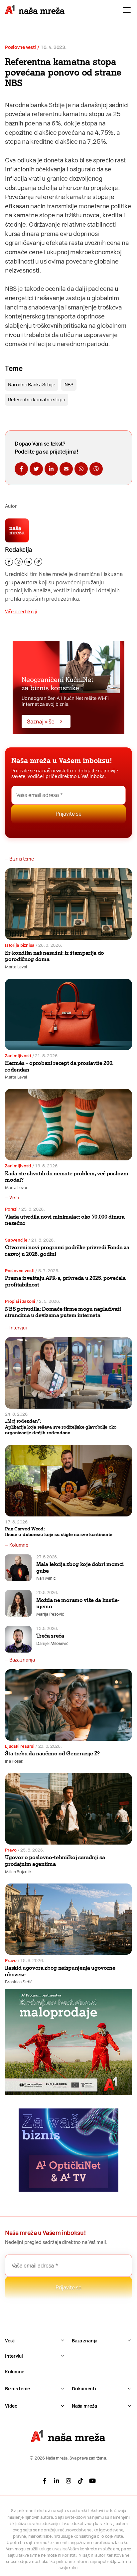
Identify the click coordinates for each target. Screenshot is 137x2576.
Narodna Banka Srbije (31, 385)
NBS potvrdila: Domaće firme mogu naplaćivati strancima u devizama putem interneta (63, 1312)
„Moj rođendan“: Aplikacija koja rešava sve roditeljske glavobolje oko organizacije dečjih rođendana (61, 1427)
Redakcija (18, 550)
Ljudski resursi (20, 1746)
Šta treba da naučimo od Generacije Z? (52, 1754)
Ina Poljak (14, 1761)
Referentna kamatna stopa (36, 400)
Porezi (11, 1209)
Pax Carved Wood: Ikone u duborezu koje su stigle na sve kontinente (59, 1532)
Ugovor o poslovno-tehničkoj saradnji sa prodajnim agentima (55, 1861)
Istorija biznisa (20, 945)
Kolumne (15, 2372)
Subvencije (16, 1240)
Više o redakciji (21, 612)
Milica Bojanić (18, 1872)
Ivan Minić (46, 1578)
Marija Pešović (50, 1614)
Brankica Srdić (19, 1982)
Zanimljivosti (18, 1056)
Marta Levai (16, 967)
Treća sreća (50, 1636)
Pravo (11, 1850)
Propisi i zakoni (20, 1301)
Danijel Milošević (52, 1643)
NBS (69, 385)
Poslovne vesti (20, 47)
